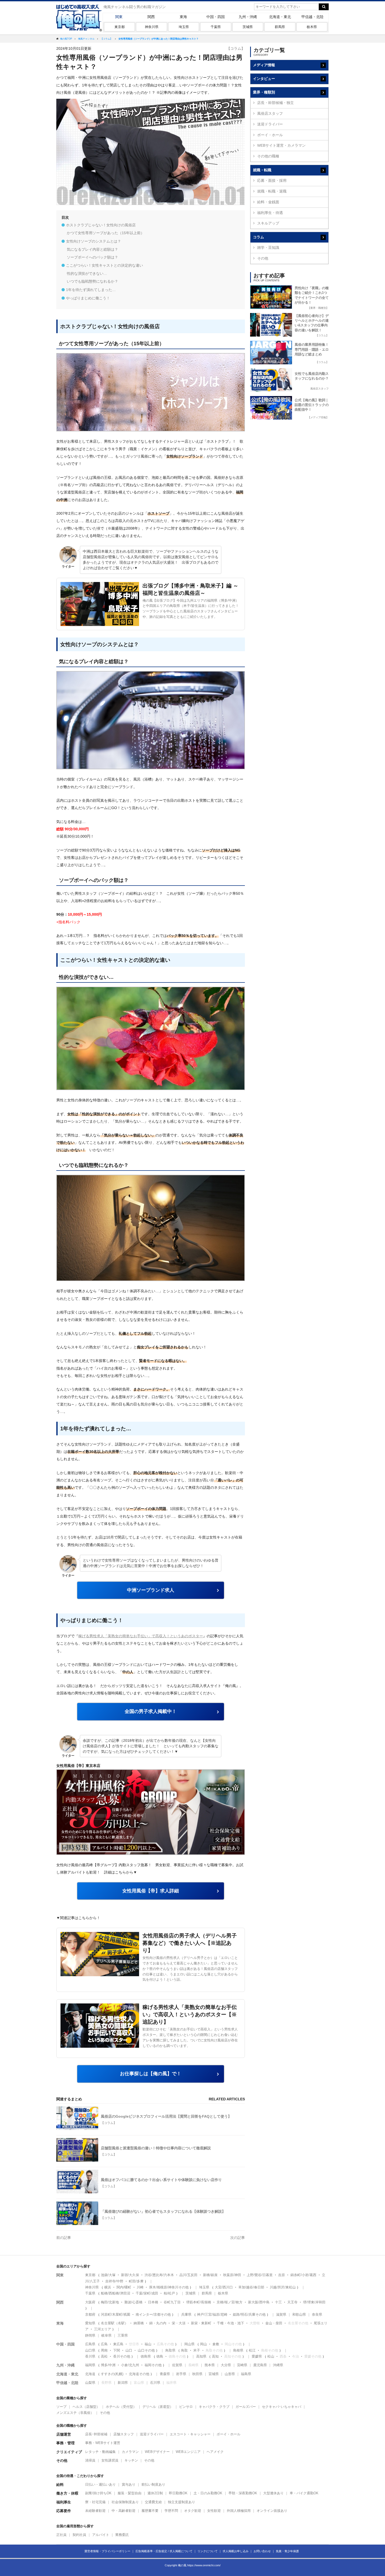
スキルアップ (268, 223)
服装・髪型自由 (130, 2493)
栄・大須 (179, 2323)
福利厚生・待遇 (270, 213)
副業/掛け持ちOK (98, 2493)
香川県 (90, 2356)
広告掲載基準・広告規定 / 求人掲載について (164, 2551)
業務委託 (122, 2535)
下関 (117, 2350)
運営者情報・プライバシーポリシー (107, 2551)
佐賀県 (177, 2365)
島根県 (238, 2350)
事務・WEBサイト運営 (103, 2443)
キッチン (131, 2460)
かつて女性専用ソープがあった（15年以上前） (106, 233)
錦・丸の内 (158, 2323)
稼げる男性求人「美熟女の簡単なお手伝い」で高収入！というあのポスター (141, 1636)
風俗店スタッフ (270, 113)
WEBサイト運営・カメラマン (281, 145)
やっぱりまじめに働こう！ (88, 298)
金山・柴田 (274, 2323)
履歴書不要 (150, 2511)
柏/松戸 (169, 2293)
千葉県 (216, 27)
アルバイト (101, 2535)
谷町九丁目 (172, 2302)
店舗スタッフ (124, 2434)
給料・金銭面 (268, 202)
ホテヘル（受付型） (121, 2407)
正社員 (61, 2535)
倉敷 (216, 2344)
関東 (119, 17)
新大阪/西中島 (259, 2302)
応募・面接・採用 (272, 180)
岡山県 (189, 2344)
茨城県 (248, 27)
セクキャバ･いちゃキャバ (282, 2407)
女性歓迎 (214, 2511)
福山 (148, 2344)
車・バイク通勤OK (304, 2493)
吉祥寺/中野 (114, 2281)
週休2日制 (155, 2493)
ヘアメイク (215, 2452)
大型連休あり (273, 2493)
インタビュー (264, 79)
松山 (271, 2356)
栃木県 (312, 27)
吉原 (282, 2275)
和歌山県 (299, 2314)
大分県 (226, 2365)
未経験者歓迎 (95, 2511)
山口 (129, 2350)
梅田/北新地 (110, 2302)
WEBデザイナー (157, 2452)
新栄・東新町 (201, 2323)
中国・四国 (216, 17)
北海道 (90, 2374)
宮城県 (214, 2374)
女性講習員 (110, 2460)
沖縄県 (278, 2365)
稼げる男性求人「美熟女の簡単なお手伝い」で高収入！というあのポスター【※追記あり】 (190, 2014)
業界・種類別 (264, 92)
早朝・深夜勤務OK (243, 2493)
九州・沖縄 (248, 17)
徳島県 (146, 2356)
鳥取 (184, 2350)
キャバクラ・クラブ (214, 2407)
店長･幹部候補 (96, 2434)
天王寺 (292, 2302)
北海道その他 (139, 2374)
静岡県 (90, 2335)
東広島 (118, 2344)
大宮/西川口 (224, 2287)
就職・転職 (262, 170)
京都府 (90, 2314)
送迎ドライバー (270, 124)
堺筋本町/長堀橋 (199, 2302)
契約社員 (79, 2535)
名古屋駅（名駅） (114, 2323)
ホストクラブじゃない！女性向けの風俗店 (101, 225)
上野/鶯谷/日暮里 (260, 2275)
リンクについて (208, 2551)
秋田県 (197, 2374)
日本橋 (153, 2302)
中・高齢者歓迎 (123, 2511)
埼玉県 (184, 27)
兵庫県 (186, 2314)
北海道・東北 (280, 17)
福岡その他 (153, 2365)
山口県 (90, 2350)
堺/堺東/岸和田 (314, 2302)
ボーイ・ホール (270, 135)
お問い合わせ (262, 2551)
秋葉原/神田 (232, 2275)
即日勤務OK (178, 2493)
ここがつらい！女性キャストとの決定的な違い (104, 265)
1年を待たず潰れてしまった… (91, 290)
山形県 (230, 2374)
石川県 (155, 2383)
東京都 (120, 27)
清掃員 (90, 2460)
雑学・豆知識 (268, 248)
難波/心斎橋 (133, 2302)
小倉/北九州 (130, 2365)
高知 (215, 2356)
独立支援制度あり (181, 2502)
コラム (258, 237)
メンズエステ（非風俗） (75, 2413)
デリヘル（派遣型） (158, 2407)
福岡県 (90, 2365)
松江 (252, 2350)
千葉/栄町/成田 (147, 2293)
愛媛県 (257, 2356)
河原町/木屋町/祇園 (115, 2314)
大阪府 (90, 2302)
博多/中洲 (108, 2365)
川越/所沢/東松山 (283, 2287)
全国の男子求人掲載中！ (151, 1711)
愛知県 (90, 2323)
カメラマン (130, 2452)
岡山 (203, 2344)
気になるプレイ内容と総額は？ (92, 249)
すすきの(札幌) (112, 2374)
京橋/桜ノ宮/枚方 (230, 2302)
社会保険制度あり (125, 2502)
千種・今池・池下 (230, 2323)
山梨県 (90, 2383)
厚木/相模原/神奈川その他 (169, 2287)
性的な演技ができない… (87, 273)
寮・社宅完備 (95, 2502)
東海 (183, 17)
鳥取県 (170, 2350)
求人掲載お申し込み (236, 2551)
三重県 (123, 2335)
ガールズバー (246, 2407)
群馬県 (280, 27)
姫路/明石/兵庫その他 (249, 2314)
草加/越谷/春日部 (251, 2287)
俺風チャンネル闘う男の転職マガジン (135, 7)
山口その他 (146, 2350)
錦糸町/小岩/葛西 (303, 2275)
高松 (104, 2356)
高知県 (201, 2356)
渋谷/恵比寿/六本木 (159, 2275)
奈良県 (317, 2314)
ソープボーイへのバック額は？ (92, 257)
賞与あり (129, 2484)
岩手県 (181, 2374)
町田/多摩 (136, 2281)
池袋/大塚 (108, 2275)
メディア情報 (264, 65)
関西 (151, 17)
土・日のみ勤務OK (208, 2493)
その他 (263, 258)
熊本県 (210, 2365)
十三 (278, 2302)
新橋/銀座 (210, 2275)
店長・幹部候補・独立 (276, 103)
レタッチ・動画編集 (100, 2452)
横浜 (108, 2287)
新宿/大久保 (130, 2275)
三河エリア (103, 2329)
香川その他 (122, 2356)
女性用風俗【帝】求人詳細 (151, 1891)
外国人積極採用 (239, 2511)
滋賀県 (281, 2314)
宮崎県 (242, 2365)
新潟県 (123, 2383)
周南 (104, 2350)
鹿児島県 (260, 2365)
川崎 (140, 2287)
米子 (197, 2350)
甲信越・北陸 (312, 17)
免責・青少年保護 (287, 2551)
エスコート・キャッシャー (190, 2434)
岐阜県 (106, 2335)
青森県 (165, 2374)
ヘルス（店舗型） (86, 2407)
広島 (104, 2344)
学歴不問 (171, 2511)
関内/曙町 (124, 2287)
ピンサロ (186, 2407)
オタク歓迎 (193, 2511)
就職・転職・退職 (272, 191)
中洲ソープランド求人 (151, 1590)
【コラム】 (236, 48)
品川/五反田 (188, 2275)
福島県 (246, 2374)
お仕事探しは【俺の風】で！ (151, 2074)
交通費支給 (153, 2502)
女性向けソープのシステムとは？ (93, 241)
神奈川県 (152, 27)
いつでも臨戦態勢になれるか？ (92, 281)
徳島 (160, 2356)
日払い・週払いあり (100, 2484)
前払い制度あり (153, 2484)
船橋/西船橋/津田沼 (115, 2293)
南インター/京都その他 (153, 2314)
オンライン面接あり (272, 2511)
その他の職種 (268, 156)
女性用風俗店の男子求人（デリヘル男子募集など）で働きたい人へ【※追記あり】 (190, 1943)
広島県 (90, 2344)
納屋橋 (139, 2323)
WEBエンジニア (188, 2452)
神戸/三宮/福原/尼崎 (212, 2314)
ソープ (61, 2407)
